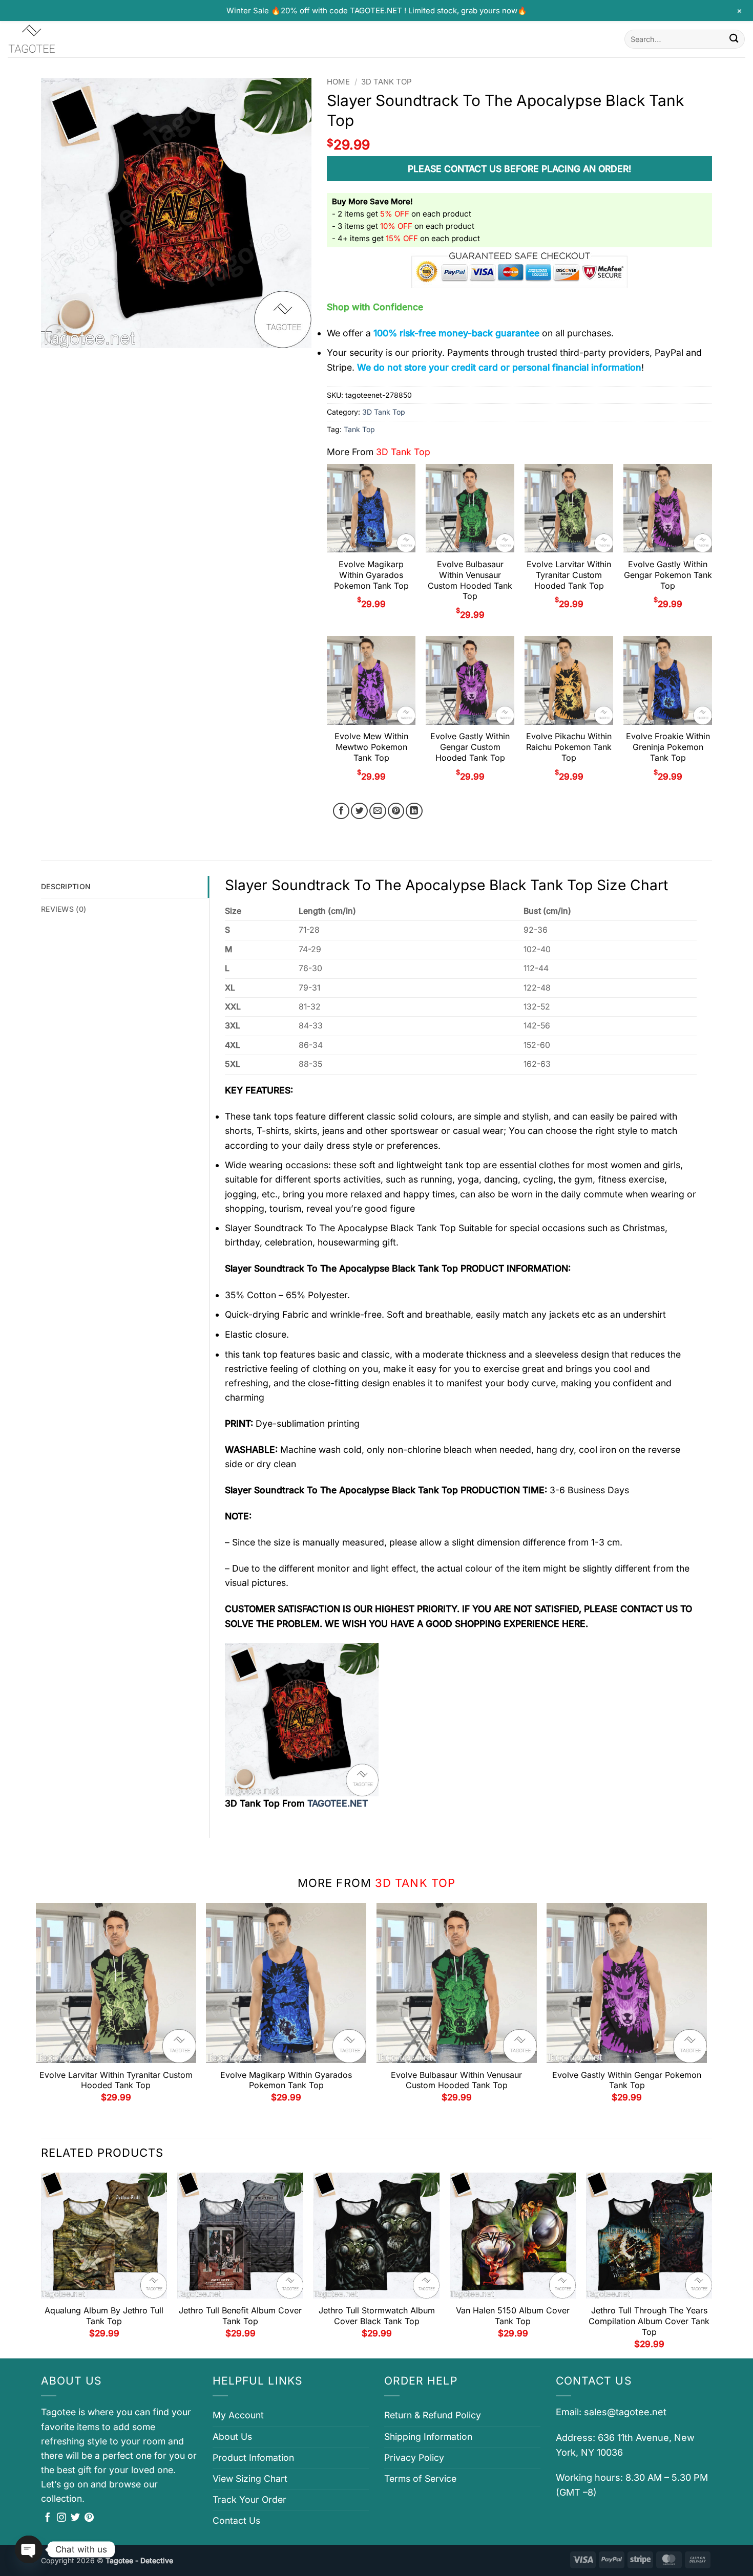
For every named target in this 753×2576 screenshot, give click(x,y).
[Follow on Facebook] (48, 2518)
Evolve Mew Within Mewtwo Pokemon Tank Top (371, 747)
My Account (238, 2415)
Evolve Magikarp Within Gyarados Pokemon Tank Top (371, 575)
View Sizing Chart (250, 2478)
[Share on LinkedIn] (414, 811)
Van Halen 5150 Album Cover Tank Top (513, 2316)
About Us (232, 2437)
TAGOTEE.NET (338, 1803)
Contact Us (236, 2520)
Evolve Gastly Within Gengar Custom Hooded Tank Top (470, 747)
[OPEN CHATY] (29, 2549)
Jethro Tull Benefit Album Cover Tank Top (240, 2316)
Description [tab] (66, 886)
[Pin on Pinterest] (396, 811)
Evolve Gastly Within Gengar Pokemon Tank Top (668, 575)
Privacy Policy (414, 2457)
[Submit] (734, 39)
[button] (56, 335)
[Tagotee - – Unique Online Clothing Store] (59, 39)
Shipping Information (428, 2437)
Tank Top (359, 429)
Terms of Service (420, 2478)
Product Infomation (253, 2457)
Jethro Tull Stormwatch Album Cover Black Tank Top (377, 2316)
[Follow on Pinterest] (89, 2518)
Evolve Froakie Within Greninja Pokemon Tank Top (668, 747)
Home (338, 82)
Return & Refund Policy (433, 2415)
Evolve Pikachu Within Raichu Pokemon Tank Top (569, 747)
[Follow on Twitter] (75, 2518)
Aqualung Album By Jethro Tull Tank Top (104, 2316)
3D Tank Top (386, 82)
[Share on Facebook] (341, 811)
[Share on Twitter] (359, 811)
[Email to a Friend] (378, 811)
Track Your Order (249, 2499)
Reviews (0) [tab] (64, 909)
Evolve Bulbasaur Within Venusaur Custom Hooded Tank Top (470, 580)
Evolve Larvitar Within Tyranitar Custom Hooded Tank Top (569, 575)
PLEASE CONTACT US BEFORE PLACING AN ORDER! (519, 169)
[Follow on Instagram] (61, 2518)
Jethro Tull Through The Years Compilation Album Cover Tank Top (649, 2321)
